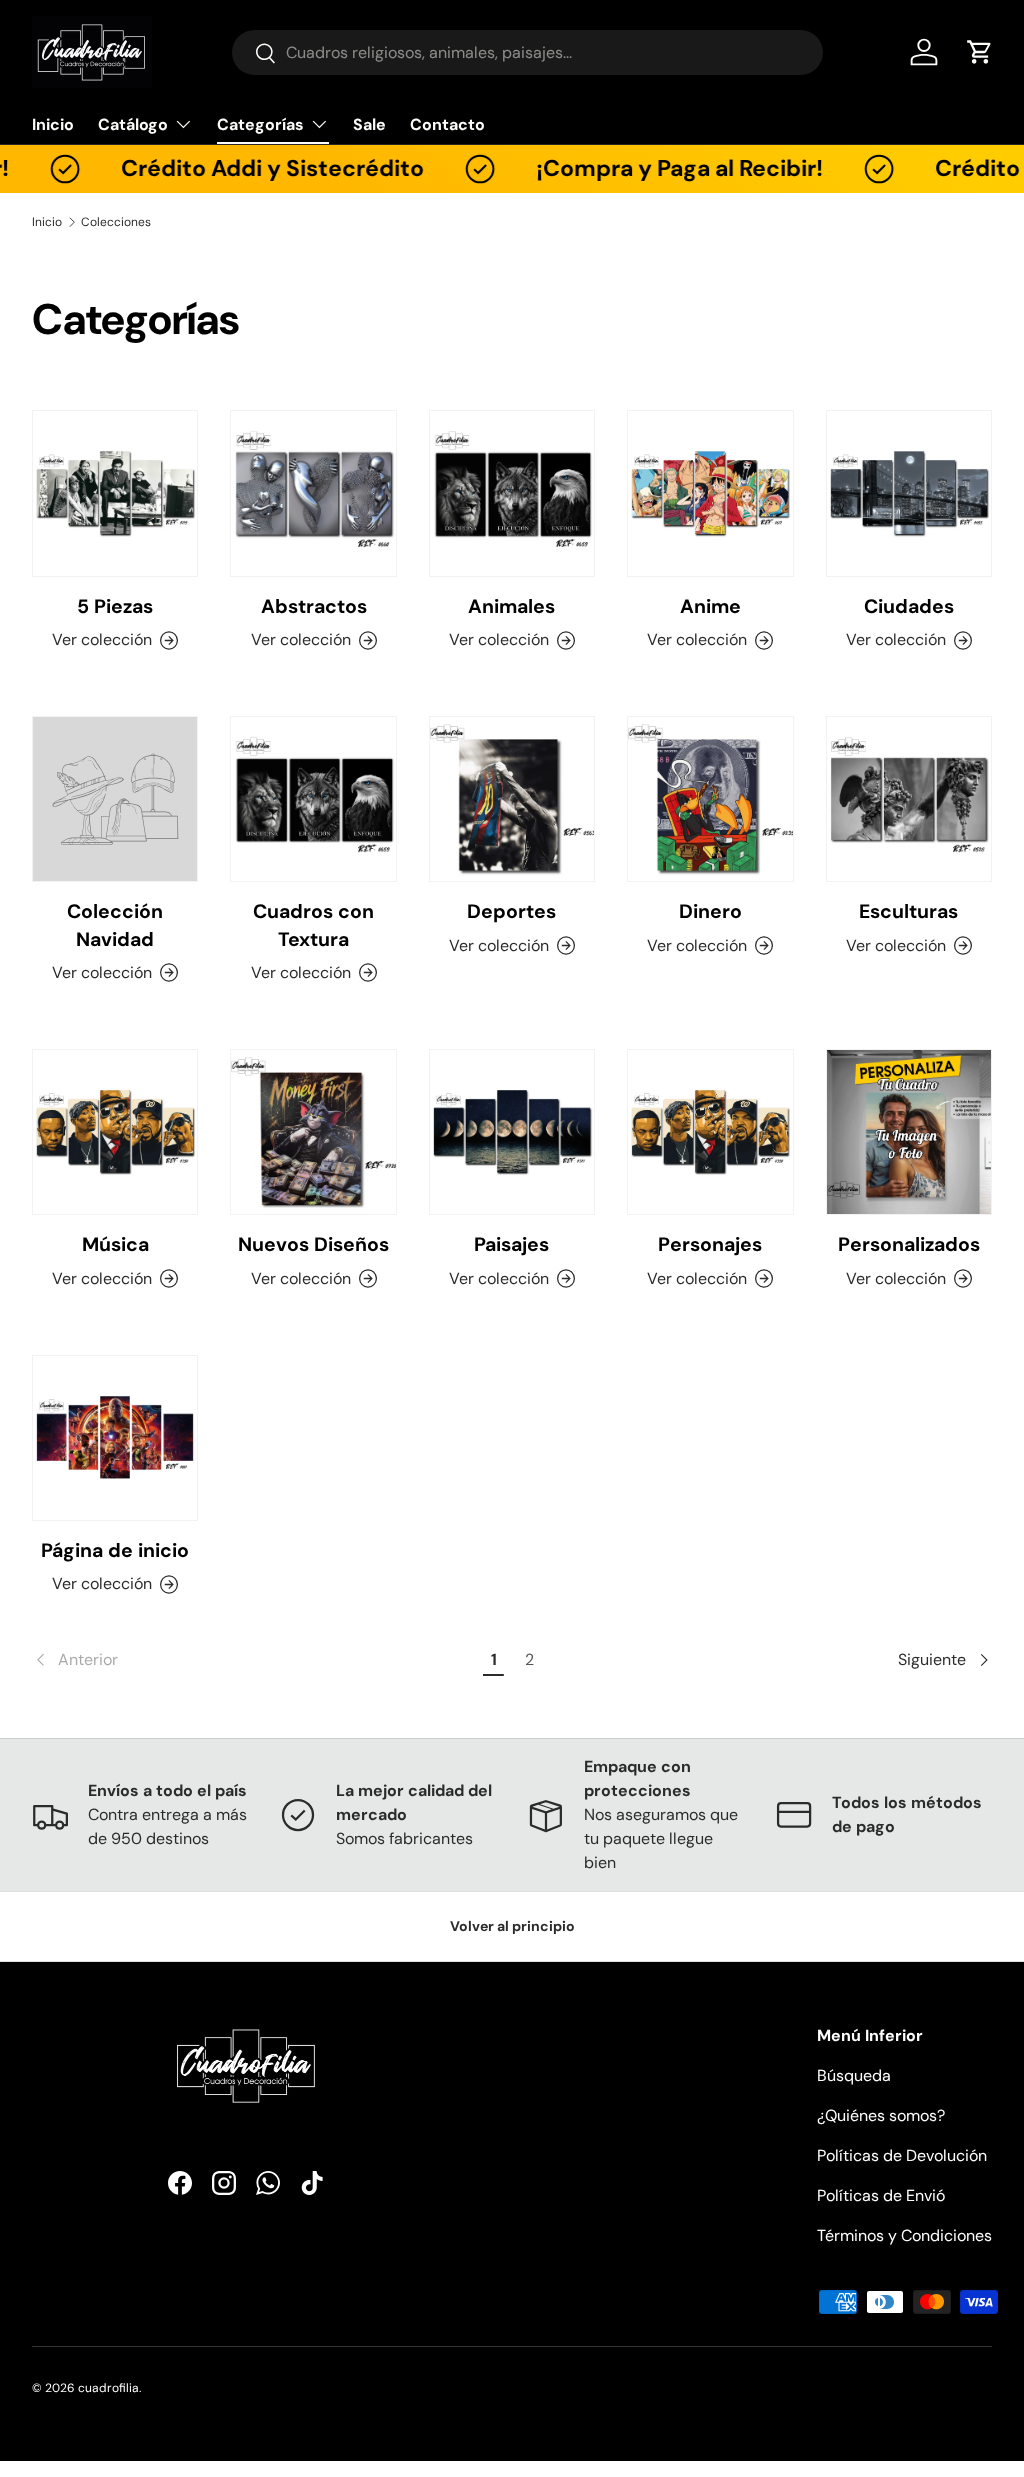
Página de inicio (115, 1550)
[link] (254, 1660)
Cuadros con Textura (313, 925)
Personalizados (909, 1244)
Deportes (511, 911)
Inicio (53, 124)
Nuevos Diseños (313, 1244)
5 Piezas (115, 606)
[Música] (115, 1132)
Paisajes (511, 1244)
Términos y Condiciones (904, 2235)
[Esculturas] (909, 799)
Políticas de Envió (881, 2195)
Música (115, 1244)
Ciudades (909, 606)
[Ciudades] (909, 493)
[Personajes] (710, 1132)
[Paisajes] (512, 1132)
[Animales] (512, 493)
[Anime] (710, 493)
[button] (980, 52)
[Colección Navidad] (115, 799)
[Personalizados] (909, 1132)
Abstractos (314, 606)
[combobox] (527, 52)
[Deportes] (512, 799)
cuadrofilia (108, 2388)
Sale (369, 124)
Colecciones (116, 222)
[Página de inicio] (115, 1438)
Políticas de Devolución (902, 2155)
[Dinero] (710, 799)
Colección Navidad (115, 925)
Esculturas (908, 911)
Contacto (447, 124)
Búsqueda (854, 2075)
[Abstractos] (313, 493)
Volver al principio (512, 1926)
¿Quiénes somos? (881, 2115)
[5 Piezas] (115, 493)
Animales (511, 606)
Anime (710, 606)
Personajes (710, 1244)
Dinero (710, 911)
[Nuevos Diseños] (313, 1132)
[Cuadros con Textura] (313, 799)
